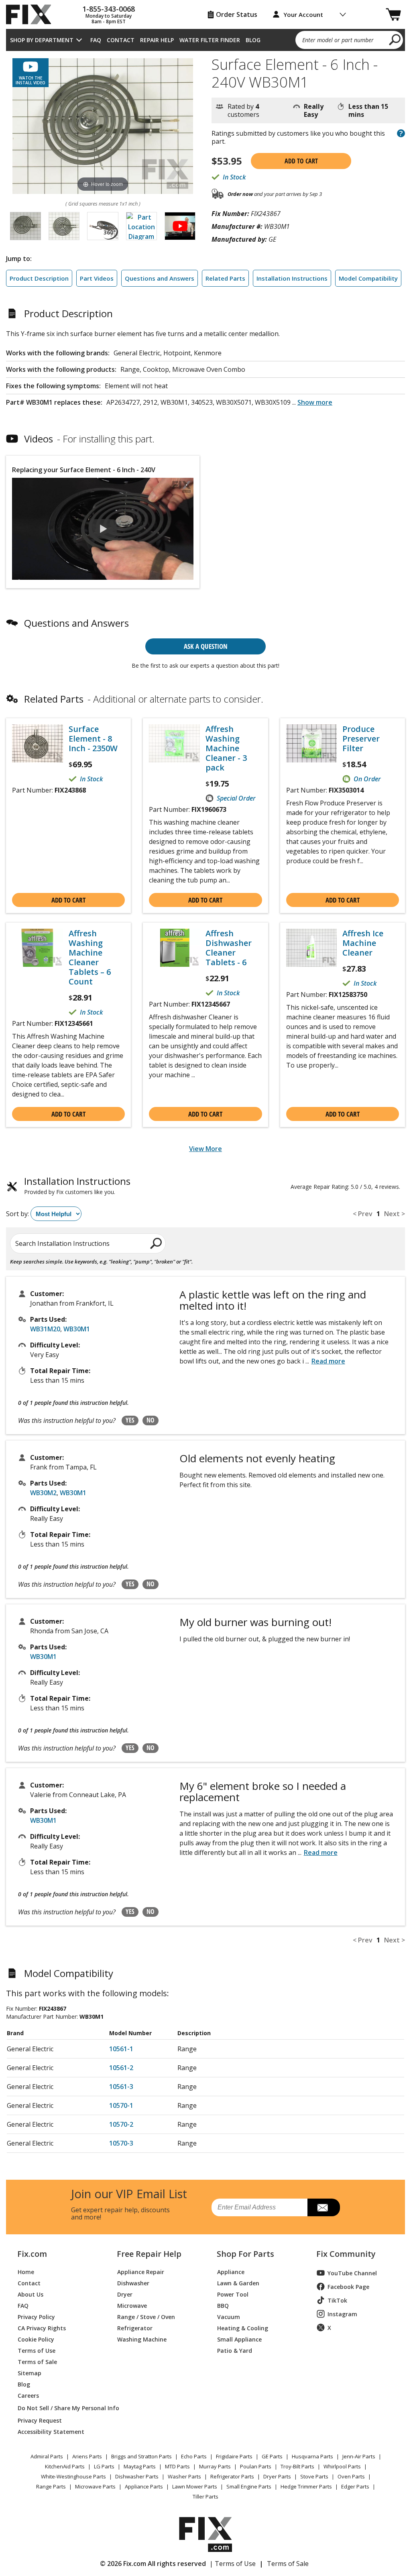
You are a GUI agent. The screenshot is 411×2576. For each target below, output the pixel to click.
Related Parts (225, 278)
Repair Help (157, 40)
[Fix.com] (32, 14)
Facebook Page (348, 2287)
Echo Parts (194, 2456)
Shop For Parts (245, 2254)
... (312, 402)
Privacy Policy (36, 2316)
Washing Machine (142, 2339)
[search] (395, 39)
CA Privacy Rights (42, 2328)
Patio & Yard (235, 2350)
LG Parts (104, 2466)
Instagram (342, 2314)
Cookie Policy (36, 2339)
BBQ (223, 2305)
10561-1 (121, 2049)
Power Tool (233, 2294)
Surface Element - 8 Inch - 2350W (93, 739)
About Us (31, 2294)
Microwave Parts (95, 2486)
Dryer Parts (277, 2476)
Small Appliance (239, 2339)
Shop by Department (42, 40)
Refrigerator (135, 2328)
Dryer (125, 2294)
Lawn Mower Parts (195, 2486)
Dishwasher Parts (137, 2476)
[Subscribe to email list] (324, 2207)
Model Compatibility (368, 278)
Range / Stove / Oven (146, 2316)
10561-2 (121, 2068)
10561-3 (121, 2087)
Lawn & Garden (238, 2283)
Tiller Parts (205, 2497)
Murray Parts (215, 2466)
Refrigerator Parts (232, 2476)
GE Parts (272, 2456)
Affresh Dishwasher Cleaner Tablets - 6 (229, 948)
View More (205, 1149)
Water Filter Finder (210, 40)
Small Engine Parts (249, 2486)
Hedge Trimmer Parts (306, 2486)
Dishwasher (133, 2283)
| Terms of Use (233, 2564)
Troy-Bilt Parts (297, 2466)
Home (26, 2271)
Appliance (231, 2271)
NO (151, 1420)
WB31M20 (45, 1329)
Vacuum (229, 2316)
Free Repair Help (149, 2254)
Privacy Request (40, 2420)
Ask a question (206, 646)
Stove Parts (314, 2476)
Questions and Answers (160, 278)
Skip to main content (206, 25)
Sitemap (30, 2373)
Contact (121, 40)
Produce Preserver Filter (361, 739)
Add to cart (301, 161)
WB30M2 (43, 1493)
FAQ (96, 40)
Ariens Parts (87, 2456)
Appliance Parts (144, 2486)
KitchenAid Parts (65, 2466)
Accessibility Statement (51, 2431)
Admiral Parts (47, 2456)
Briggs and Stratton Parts (141, 2456)
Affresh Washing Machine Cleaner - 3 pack (226, 748)
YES (130, 1420)
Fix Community (346, 2254)
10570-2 (121, 2124)
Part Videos (97, 278)
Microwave (132, 2305)
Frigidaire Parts (234, 2456)
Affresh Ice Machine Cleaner (363, 943)
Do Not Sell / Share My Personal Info (58, 2408)
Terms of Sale (37, 2361)
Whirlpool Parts (342, 2466)
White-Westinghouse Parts (73, 2476)
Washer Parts (184, 2476)
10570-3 (121, 2143)
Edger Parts (355, 2486)
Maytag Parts (140, 2466)
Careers (28, 2395)
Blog (253, 40)
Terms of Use (37, 2350)
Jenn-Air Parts (359, 2456)
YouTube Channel (352, 2273)
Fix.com (32, 2254)
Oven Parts (351, 2476)
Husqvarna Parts (312, 2456)
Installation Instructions (292, 278)
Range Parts (51, 2486)
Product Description (39, 278)
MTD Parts (177, 2466)
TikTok (337, 2300)
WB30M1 (77, 1329)
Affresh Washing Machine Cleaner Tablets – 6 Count (90, 958)
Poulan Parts (256, 2466)
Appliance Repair (141, 2271)
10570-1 (121, 2105)
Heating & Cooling (243, 2328)
